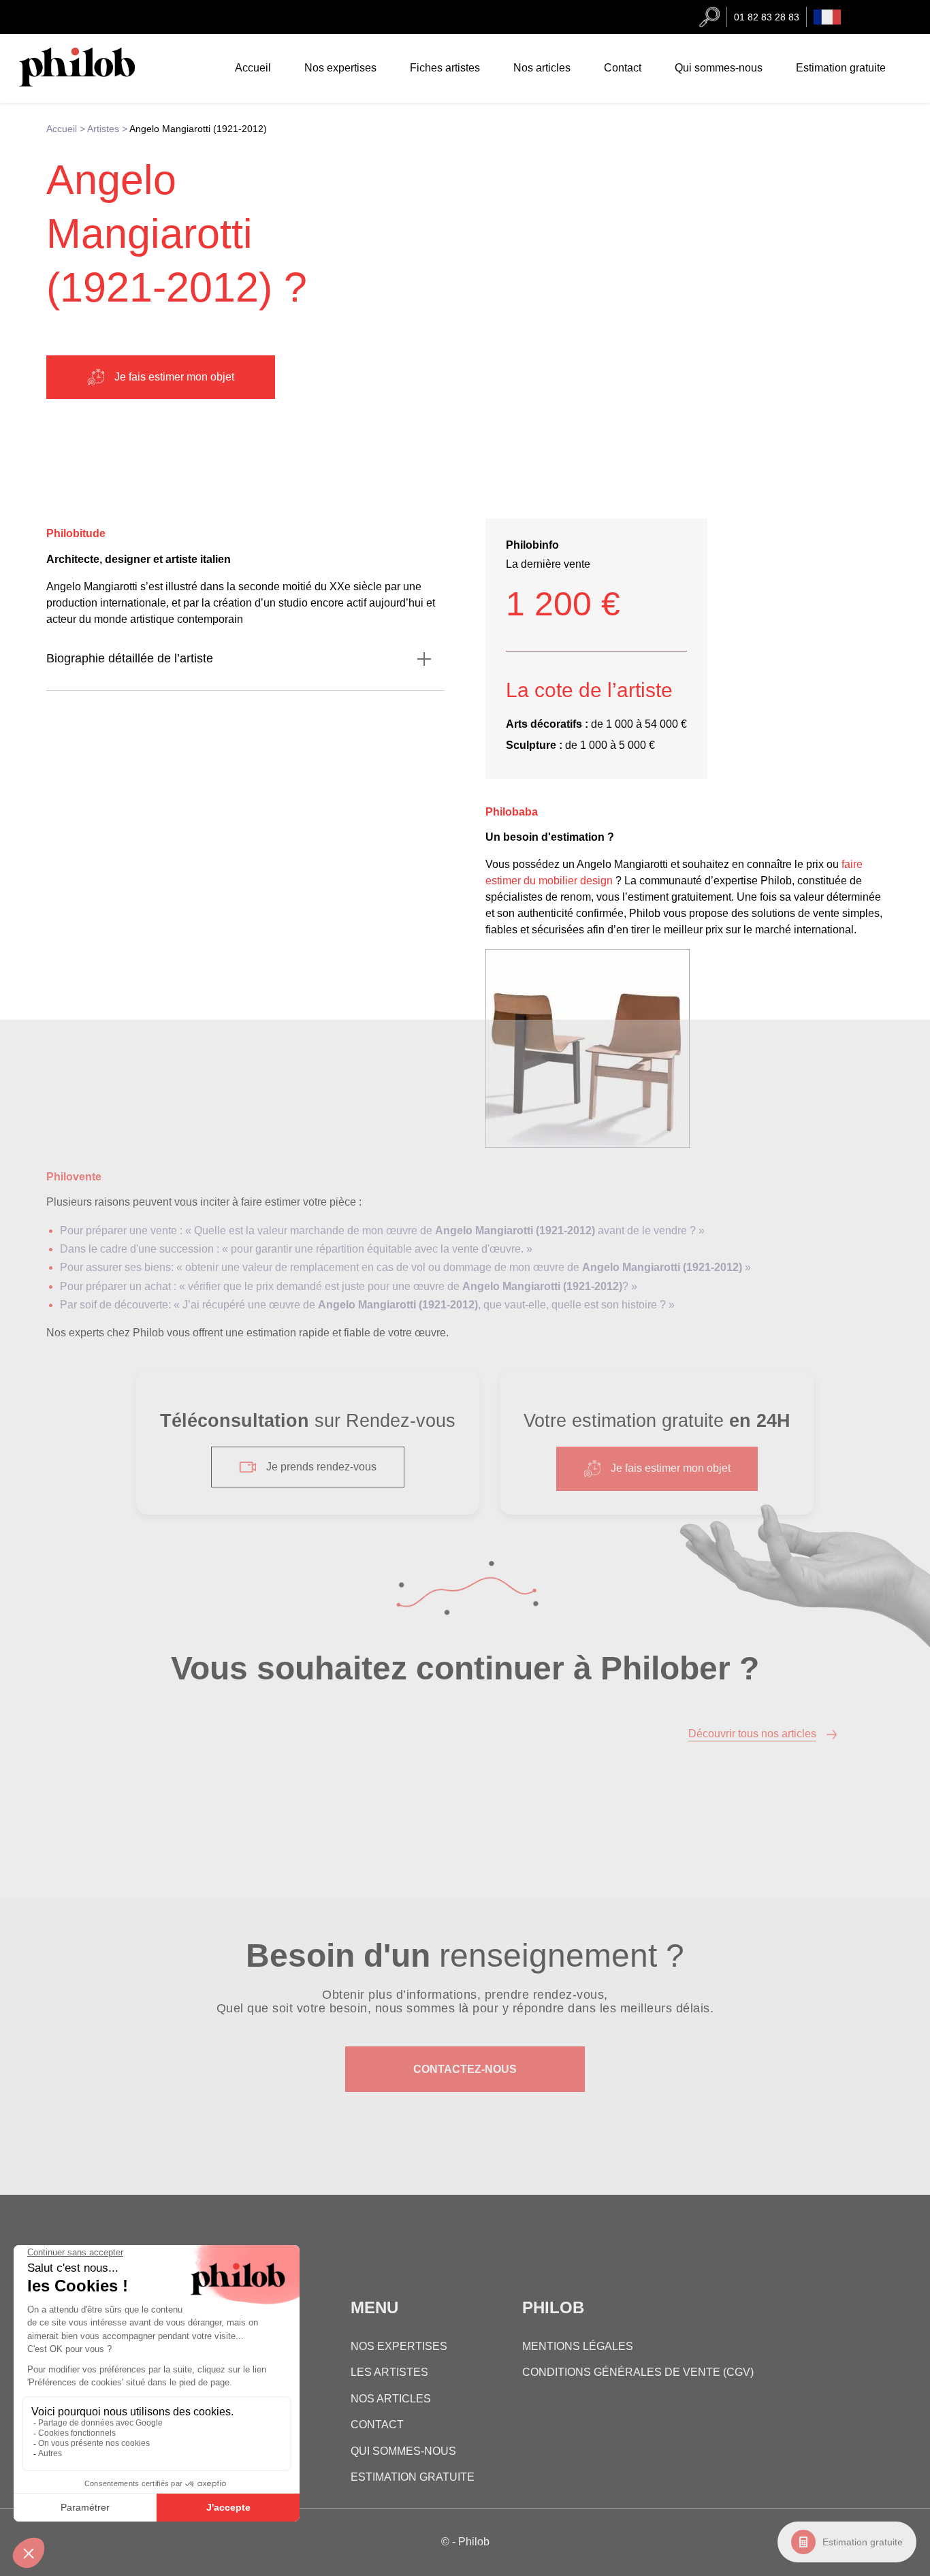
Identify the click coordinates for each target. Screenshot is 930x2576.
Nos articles (542, 68)
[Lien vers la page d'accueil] (91, 83)
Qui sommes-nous (719, 68)
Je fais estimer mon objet (174, 377)
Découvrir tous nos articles (752, 1734)
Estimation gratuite (863, 2542)
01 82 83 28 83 (767, 17)
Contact (623, 68)
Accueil (253, 68)
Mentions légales (578, 2346)
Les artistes (389, 2372)
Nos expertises (340, 68)
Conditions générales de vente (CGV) (638, 2372)
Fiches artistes (445, 68)
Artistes (103, 129)
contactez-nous (465, 2069)
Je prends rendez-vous (321, 1467)
